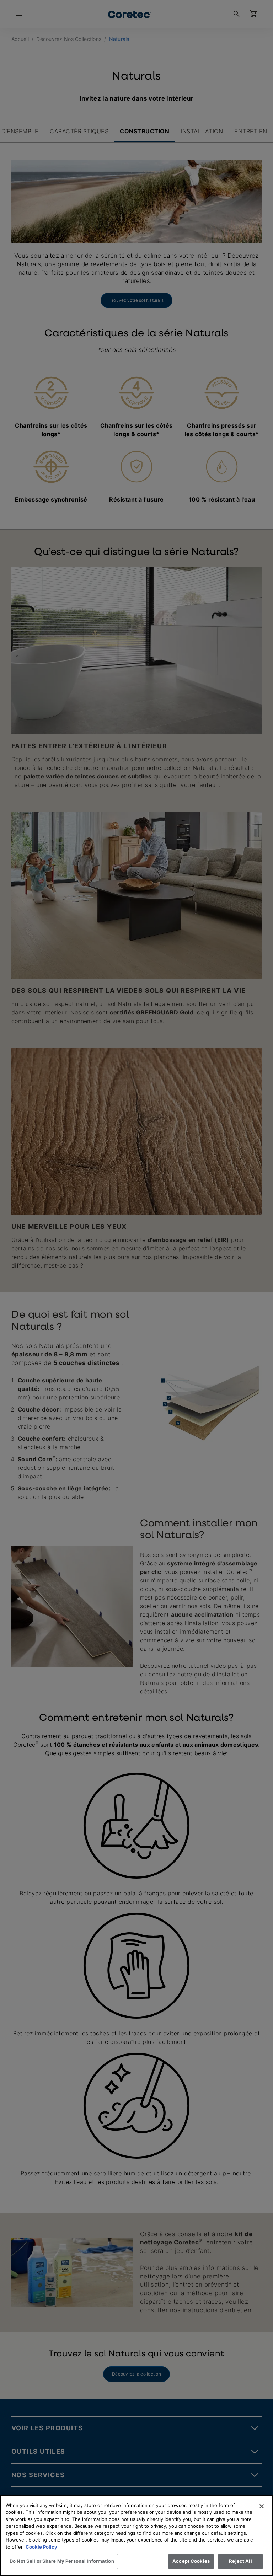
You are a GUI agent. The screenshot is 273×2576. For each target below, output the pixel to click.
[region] (136, 2535)
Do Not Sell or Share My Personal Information (62, 2561)
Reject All (240, 2561)
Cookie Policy (41, 2547)
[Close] (262, 2506)
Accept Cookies (191, 2561)
